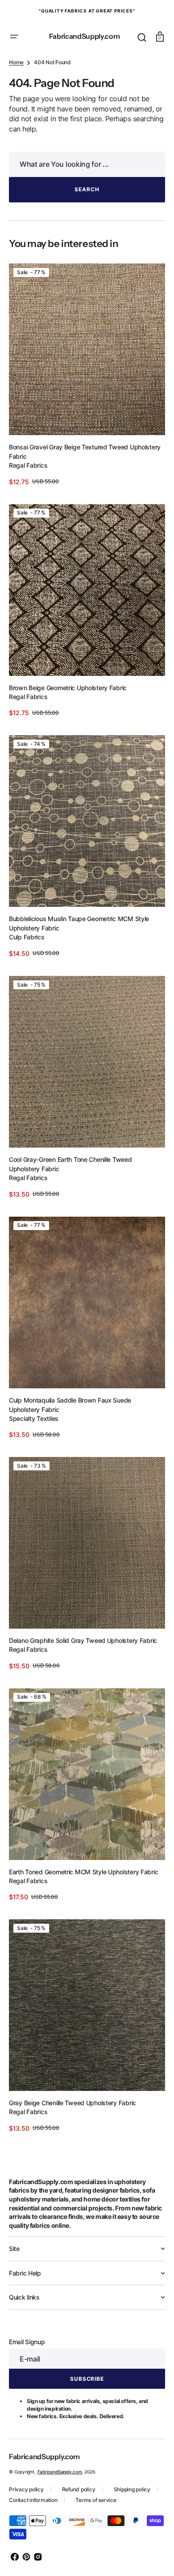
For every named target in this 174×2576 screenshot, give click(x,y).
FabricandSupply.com (60, 2461)
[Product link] (84, 419)
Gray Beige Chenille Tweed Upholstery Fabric (72, 2092)
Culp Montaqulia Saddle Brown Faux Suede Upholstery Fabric (70, 1416)
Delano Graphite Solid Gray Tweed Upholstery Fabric (83, 1644)
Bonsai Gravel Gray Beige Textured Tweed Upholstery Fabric (68, 493)
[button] (14, 37)
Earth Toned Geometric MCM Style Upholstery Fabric (83, 1868)
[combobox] (84, 212)
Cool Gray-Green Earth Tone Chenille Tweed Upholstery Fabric (70, 1183)
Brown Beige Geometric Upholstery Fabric (68, 721)
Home (16, 110)
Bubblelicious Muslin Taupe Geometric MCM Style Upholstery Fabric (79, 950)
